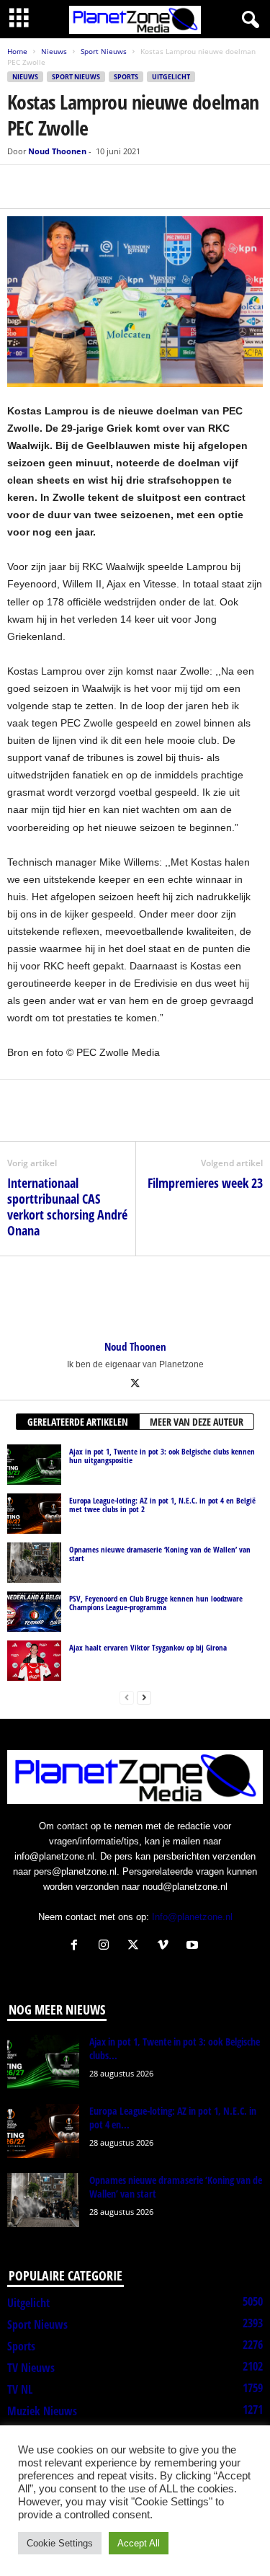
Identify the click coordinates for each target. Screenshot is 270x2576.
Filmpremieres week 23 (205, 1183)
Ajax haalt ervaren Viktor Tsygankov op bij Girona (148, 1647)
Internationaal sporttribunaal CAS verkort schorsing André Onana (67, 1207)
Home (17, 51)
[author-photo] (135, 1298)
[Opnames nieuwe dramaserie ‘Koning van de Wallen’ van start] (34, 1563)
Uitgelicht (171, 77)
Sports (126, 77)
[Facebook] (22, 187)
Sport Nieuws (104, 51)
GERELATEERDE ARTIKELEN (78, 1422)
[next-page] (144, 1697)
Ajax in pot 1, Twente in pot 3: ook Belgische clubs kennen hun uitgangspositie (162, 1456)
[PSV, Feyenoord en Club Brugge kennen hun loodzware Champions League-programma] (34, 1612)
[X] (55, 187)
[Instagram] (107, 1946)
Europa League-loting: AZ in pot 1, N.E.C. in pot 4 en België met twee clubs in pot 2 (162, 1505)
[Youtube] (194, 1946)
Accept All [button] (139, 2543)
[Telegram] (121, 187)
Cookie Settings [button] (60, 2543)
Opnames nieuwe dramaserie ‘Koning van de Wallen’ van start (160, 1554)
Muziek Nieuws (42, 2411)
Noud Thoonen (57, 151)
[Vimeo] (166, 1946)
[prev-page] (127, 1697)
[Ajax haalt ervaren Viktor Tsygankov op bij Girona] (34, 1661)
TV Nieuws (31, 2368)
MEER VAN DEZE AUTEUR (197, 1422)
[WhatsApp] (88, 187)
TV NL (20, 2389)
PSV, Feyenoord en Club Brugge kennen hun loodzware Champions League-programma (156, 1603)
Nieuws (54, 51)
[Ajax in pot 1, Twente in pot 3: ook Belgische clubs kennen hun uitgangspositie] (34, 1465)
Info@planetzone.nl (192, 1917)
